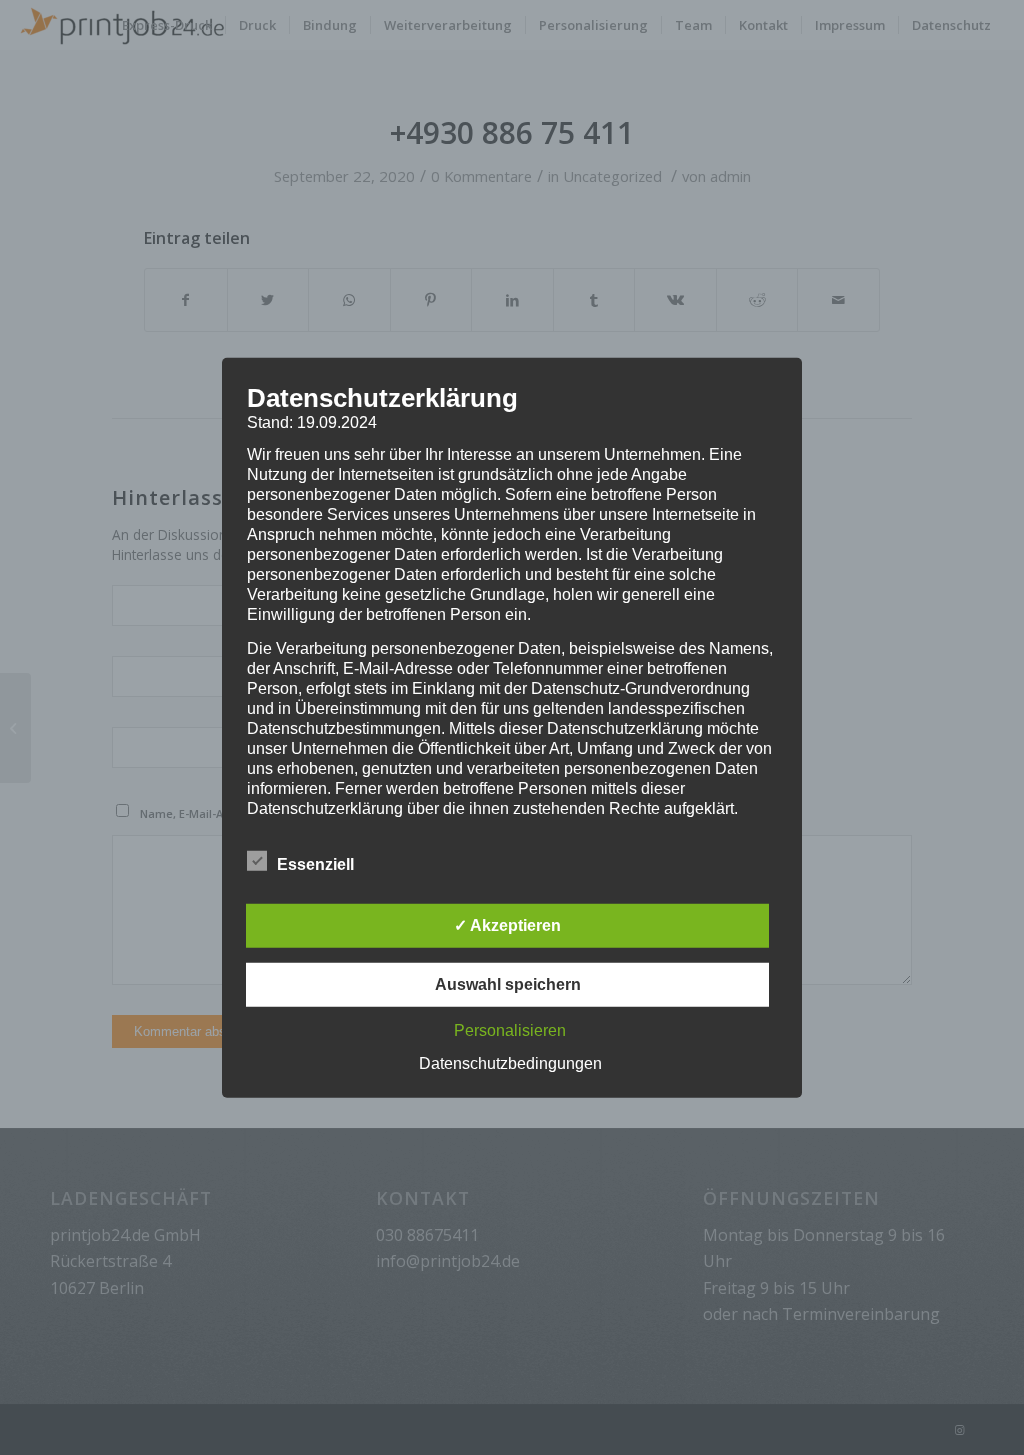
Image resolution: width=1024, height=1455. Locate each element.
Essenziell (315, 864)
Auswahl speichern (508, 984)
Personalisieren (510, 1030)
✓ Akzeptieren (507, 925)
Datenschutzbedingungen (510, 1063)
